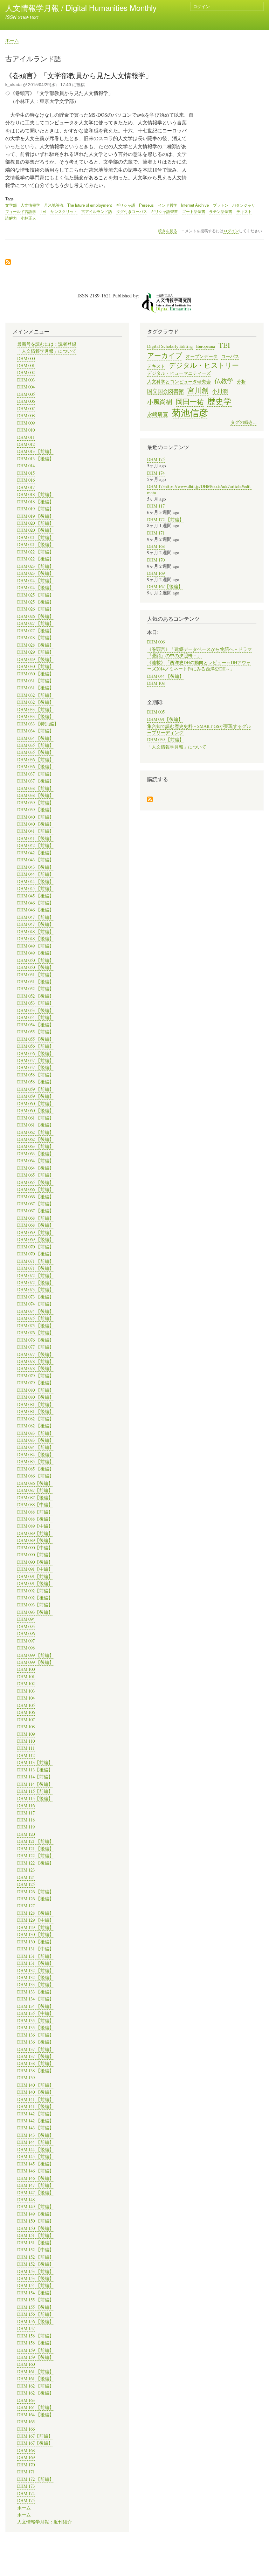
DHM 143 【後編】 (36, 2135)
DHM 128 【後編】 (36, 1913)
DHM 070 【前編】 (36, 1247)
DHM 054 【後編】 (36, 1025)
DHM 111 (26, 1748)
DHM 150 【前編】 (36, 2221)
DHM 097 (26, 1641)
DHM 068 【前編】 (36, 1218)
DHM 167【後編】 (35, 2443)
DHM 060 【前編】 (36, 1104)
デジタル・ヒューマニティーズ (179, 373)
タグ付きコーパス (132, 211)
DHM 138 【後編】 (36, 2071)
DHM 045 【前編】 (36, 888)
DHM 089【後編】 (35, 1540)
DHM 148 (26, 2200)
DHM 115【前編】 (35, 1791)
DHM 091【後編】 (35, 1583)
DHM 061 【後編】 (36, 1125)
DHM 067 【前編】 (36, 1204)
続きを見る (168, 231)
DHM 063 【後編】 (36, 1154)
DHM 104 (26, 1698)
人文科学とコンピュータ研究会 (179, 382)
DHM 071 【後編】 (36, 1268)
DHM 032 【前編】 (36, 695)
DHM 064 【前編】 (36, 1161)
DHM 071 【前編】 (36, 1261)
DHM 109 (26, 1734)
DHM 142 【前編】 (36, 2114)
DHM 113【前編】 (35, 1762)
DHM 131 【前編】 (36, 1956)
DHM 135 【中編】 (36, 2013)
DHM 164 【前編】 (36, 2407)
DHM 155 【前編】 (36, 2300)
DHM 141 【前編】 (36, 2099)
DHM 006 (26, 401)
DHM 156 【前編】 (36, 2314)
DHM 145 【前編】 (36, 2157)
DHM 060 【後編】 (36, 1111)
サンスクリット (64, 211)
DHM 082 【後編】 (36, 1426)
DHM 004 (26, 387)
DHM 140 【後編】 (36, 2092)
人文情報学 (30, 205)
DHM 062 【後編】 (36, 1139)
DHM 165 (26, 2422)
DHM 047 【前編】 (36, 917)
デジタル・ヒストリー (204, 365)
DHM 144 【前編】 (36, 2142)
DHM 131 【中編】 (36, 1949)
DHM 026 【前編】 (36, 609)
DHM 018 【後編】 (36, 502)
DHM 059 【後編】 (36, 1096)
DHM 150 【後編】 (36, 2228)
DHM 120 (26, 1834)
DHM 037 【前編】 (36, 774)
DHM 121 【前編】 (36, 1841)
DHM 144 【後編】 (36, 2150)
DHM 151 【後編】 (36, 2243)
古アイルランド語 (97, 211)
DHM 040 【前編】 (36, 817)
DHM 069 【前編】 (36, 1232)
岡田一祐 (190, 401)
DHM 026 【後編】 (36, 616)
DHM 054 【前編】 (36, 1017)
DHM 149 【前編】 (36, 2207)
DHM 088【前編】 (35, 1512)
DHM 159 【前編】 (36, 2350)
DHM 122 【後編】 (36, 1863)
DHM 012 (26, 444)
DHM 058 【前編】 (36, 1075)
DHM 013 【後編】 (36, 459)
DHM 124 (26, 1877)
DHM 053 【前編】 (36, 1003)
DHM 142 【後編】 (36, 2121)
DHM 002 (26, 373)
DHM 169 (26, 2457)
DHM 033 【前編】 (36, 710)
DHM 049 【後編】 (36, 953)
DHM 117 (26, 1813)
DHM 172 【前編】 (36, 2479)
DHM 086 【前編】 (36, 1476)
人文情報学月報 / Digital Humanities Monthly (81, 7)
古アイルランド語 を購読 (8, 263)
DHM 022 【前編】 (36, 552)
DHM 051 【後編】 (36, 982)
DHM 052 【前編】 (36, 989)
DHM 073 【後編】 (36, 1297)
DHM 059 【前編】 (36, 1089)
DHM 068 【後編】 (36, 1225)
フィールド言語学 (21, 211)
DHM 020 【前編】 (36, 523)
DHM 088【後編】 (35, 1519)
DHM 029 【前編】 (36, 652)
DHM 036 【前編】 (36, 760)
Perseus (146, 205)
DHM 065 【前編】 (36, 1175)
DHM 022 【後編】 (36, 559)
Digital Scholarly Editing (170, 346)
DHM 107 (26, 1720)
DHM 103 (26, 1691)
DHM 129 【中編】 (36, 1920)
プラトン (221, 205)
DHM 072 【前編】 (36, 1276)
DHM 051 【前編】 (36, 975)
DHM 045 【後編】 (36, 896)
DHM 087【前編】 (35, 1490)
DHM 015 (26, 473)
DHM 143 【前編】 (36, 2128)
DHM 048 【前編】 (36, 932)
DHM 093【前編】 (35, 1605)
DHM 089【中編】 (35, 1526)
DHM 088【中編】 (35, 1505)
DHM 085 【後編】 (36, 1469)
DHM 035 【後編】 (36, 752)
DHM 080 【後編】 (36, 1397)
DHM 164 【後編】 (36, 2415)
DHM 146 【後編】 (36, 2178)
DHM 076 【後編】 (36, 1340)
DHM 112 (26, 1755)
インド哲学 (168, 205)
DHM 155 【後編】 (36, 2307)
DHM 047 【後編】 (36, 924)
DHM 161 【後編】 (36, 2379)
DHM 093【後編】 (35, 1612)
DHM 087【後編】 (35, 1498)
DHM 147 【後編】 (36, 2193)
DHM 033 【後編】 (36, 717)
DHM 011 (26, 437)
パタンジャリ (244, 205)
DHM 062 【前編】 (36, 1132)
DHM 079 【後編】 (36, 1383)
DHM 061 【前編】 (36, 1118)
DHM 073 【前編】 (36, 1290)
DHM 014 (26, 466)
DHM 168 (26, 2450)
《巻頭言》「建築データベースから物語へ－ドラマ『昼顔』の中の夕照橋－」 (199, 652)
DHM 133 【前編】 (36, 1985)
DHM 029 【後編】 (36, 659)
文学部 (11, 205)
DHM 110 (26, 1741)
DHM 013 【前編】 (36, 451)
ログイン (201, 6)
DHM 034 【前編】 (36, 731)
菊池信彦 (190, 413)
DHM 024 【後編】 (36, 588)
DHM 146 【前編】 (36, 2171)
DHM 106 (26, 1712)
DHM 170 (26, 2465)
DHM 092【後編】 (35, 1598)
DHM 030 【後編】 (36, 674)
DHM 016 (26, 480)
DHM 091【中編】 (35, 1569)
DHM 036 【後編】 (36, 767)
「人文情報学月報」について (47, 351)
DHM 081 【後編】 (36, 1411)
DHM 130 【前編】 (36, 1934)
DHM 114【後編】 (35, 1784)
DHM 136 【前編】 (36, 2035)
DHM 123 (26, 1870)
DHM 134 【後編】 (36, 2006)
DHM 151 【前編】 (36, 2235)
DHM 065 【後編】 (36, 1182)
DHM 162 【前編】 (36, 2386)
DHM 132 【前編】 (36, 1971)
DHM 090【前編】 (35, 1555)
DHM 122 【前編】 (36, 1856)
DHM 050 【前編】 (36, 960)
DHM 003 (26, 380)
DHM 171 (26, 2472)
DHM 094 (26, 1619)
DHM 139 (26, 2078)
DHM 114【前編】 (35, 1777)
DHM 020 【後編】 (36, 530)
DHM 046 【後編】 (36, 910)
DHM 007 (26, 409)
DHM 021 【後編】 (36, 545)
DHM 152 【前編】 (36, 2257)
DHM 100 (26, 1669)
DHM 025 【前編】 (36, 595)
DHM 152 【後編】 (36, 2264)
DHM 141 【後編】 (36, 2106)
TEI (43, 211)
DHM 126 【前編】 (36, 1892)
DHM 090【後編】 (35, 1562)
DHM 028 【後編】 (36, 645)
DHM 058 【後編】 (36, 1082)
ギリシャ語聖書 (164, 211)
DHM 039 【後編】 (36, 810)
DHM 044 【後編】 (36, 881)
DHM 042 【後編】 (36, 853)
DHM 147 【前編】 (36, 2185)
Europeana (206, 346)
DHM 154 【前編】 (36, 2285)
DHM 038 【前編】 (36, 788)
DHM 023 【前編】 (36, 566)
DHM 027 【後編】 (36, 631)
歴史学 (219, 401)
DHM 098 (26, 1648)
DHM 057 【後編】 (36, 1067)
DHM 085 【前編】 (36, 1462)
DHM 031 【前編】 (36, 681)
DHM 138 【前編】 (36, 2063)
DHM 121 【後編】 (36, 1849)
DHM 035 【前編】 (36, 745)
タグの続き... (243, 422)
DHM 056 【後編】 (36, 1053)
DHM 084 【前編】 (36, 1447)
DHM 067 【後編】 (36, 1211)
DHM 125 (26, 1884)
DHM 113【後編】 (35, 1770)
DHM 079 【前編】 (36, 1376)
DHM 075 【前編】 (36, 1318)
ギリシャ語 (126, 205)
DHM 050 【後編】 (36, 967)
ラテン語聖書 (221, 211)
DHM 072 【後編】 (36, 1283)
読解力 (11, 218)
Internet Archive (195, 205)
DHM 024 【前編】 (36, 581)
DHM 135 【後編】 (36, 2028)
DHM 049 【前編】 (36, 946)
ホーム (12, 40)
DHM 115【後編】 (35, 1799)
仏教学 (224, 381)
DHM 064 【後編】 (36, 1168)
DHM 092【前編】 (35, 1591)
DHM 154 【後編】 (36, 2293)
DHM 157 (26, 2329)
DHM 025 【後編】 (36, 602)
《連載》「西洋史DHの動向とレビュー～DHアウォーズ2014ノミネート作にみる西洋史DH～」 (199, 666)
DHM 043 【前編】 (36, 860)
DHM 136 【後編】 (36, 2042)
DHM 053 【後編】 (36, 1010)
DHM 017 (26, 487)
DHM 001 (26, 366)
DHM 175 (26, 2501)
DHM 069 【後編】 (36, 1239)
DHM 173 (26, 2486)
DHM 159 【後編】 (36, 2357)
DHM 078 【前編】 (36, 1361)
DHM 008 (26, 416)
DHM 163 (26, 2400)
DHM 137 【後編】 (36, 2056)
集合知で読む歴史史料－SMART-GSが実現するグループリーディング (199, 729)
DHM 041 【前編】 (36, 831)
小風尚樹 (160, 402)
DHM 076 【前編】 (36, 1333)
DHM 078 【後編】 (36, 1368)
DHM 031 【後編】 (36, 688)
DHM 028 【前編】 (36, 638)
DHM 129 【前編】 (36, 1927)
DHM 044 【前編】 (36, 874)
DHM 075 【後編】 (36, 1326)
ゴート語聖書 (194, 211)
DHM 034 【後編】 (36, 738)
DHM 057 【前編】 (36, 1060)
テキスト (244, 211)
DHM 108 (26, 1727)
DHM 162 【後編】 (36, 2393)
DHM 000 (26, 359)
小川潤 (220, 391)
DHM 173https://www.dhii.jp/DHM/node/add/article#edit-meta (200, 490)
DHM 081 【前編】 (36, 1404)
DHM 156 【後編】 (36, 2322)
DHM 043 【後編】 (36, 867)
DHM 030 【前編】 (36, 666)
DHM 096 (26, 1634)
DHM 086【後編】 (35, 1483)
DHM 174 (26, 2494)
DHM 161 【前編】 (36, 2372)
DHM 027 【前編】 (36, 623)
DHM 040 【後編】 (36, 824)
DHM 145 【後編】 (36, 2164)
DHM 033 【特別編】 (38, 724)
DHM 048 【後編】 (36, 939)
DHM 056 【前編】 (36, 1046)
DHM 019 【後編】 (36, 516)
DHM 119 (26, 1827)
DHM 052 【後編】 (36, 996)
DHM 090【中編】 (35, 1548)
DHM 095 (26, 1627)
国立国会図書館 (165, 391)
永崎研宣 (158, 414)
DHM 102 (26, 1684)
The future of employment (89, 205)
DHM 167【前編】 (35, 2436)
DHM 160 (26, 2364)
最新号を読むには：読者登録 (47, 344)
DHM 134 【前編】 (36, 1999)
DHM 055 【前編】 (36, 1032)
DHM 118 (26, 1820)
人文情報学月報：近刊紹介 (44, 2522)
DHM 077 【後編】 (36, 1354)
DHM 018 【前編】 (36, 494)
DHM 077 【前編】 (36, 1347)
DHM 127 (26, 1906)
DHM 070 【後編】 (36, 1254)
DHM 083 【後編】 (36, 1440)
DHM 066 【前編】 (36, 1189)
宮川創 (198, 390)
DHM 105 (26, 1705)
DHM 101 (26, 1677)
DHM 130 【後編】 (36, 1942)
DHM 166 (26, 2429)
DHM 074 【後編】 (36, 1311)
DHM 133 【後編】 (36, 1992)
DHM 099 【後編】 (36, 1662)
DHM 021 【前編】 (36, 538)
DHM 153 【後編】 (36, 2278)
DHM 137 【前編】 (36, 2049)
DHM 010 (26, 430)
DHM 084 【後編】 (36, 1455)
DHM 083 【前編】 (36, 1433)
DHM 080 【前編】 (36, 1390)
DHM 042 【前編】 (36, 845)
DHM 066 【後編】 (36, 1197)
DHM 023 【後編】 (36, 573)
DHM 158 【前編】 (36, 2336)
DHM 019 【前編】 (36, 509)
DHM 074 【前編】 (36, 1304)
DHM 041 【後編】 (36, 838)
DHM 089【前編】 (35, 1533)
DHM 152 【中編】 (36, 2250)
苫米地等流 (54, 205)
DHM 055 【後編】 (36, 1039)
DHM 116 (26, 1806)
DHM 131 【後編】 (36, 1963)
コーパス (230, 356)
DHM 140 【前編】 (36, 2085)
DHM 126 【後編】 (36, 1899)
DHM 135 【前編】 (36, 2021)
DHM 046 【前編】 (36, 903)
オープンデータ (202, 356)
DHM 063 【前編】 (36, 1146)
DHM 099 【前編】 (36, 1655)
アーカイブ (165, 355)
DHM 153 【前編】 (36, 2271)
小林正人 (28, 218)
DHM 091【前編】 (35, 1576)
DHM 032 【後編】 (36, 702)
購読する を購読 (150, 800)
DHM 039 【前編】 (36, 803)
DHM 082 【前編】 (36, 1419)
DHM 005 (26, 394)
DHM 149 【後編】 (36, 2214)
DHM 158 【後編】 (36, 2343)
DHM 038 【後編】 (36, 795)
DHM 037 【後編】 (36, 781)
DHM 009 (26, 423)
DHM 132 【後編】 (36, 1978)
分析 (241, 382)
